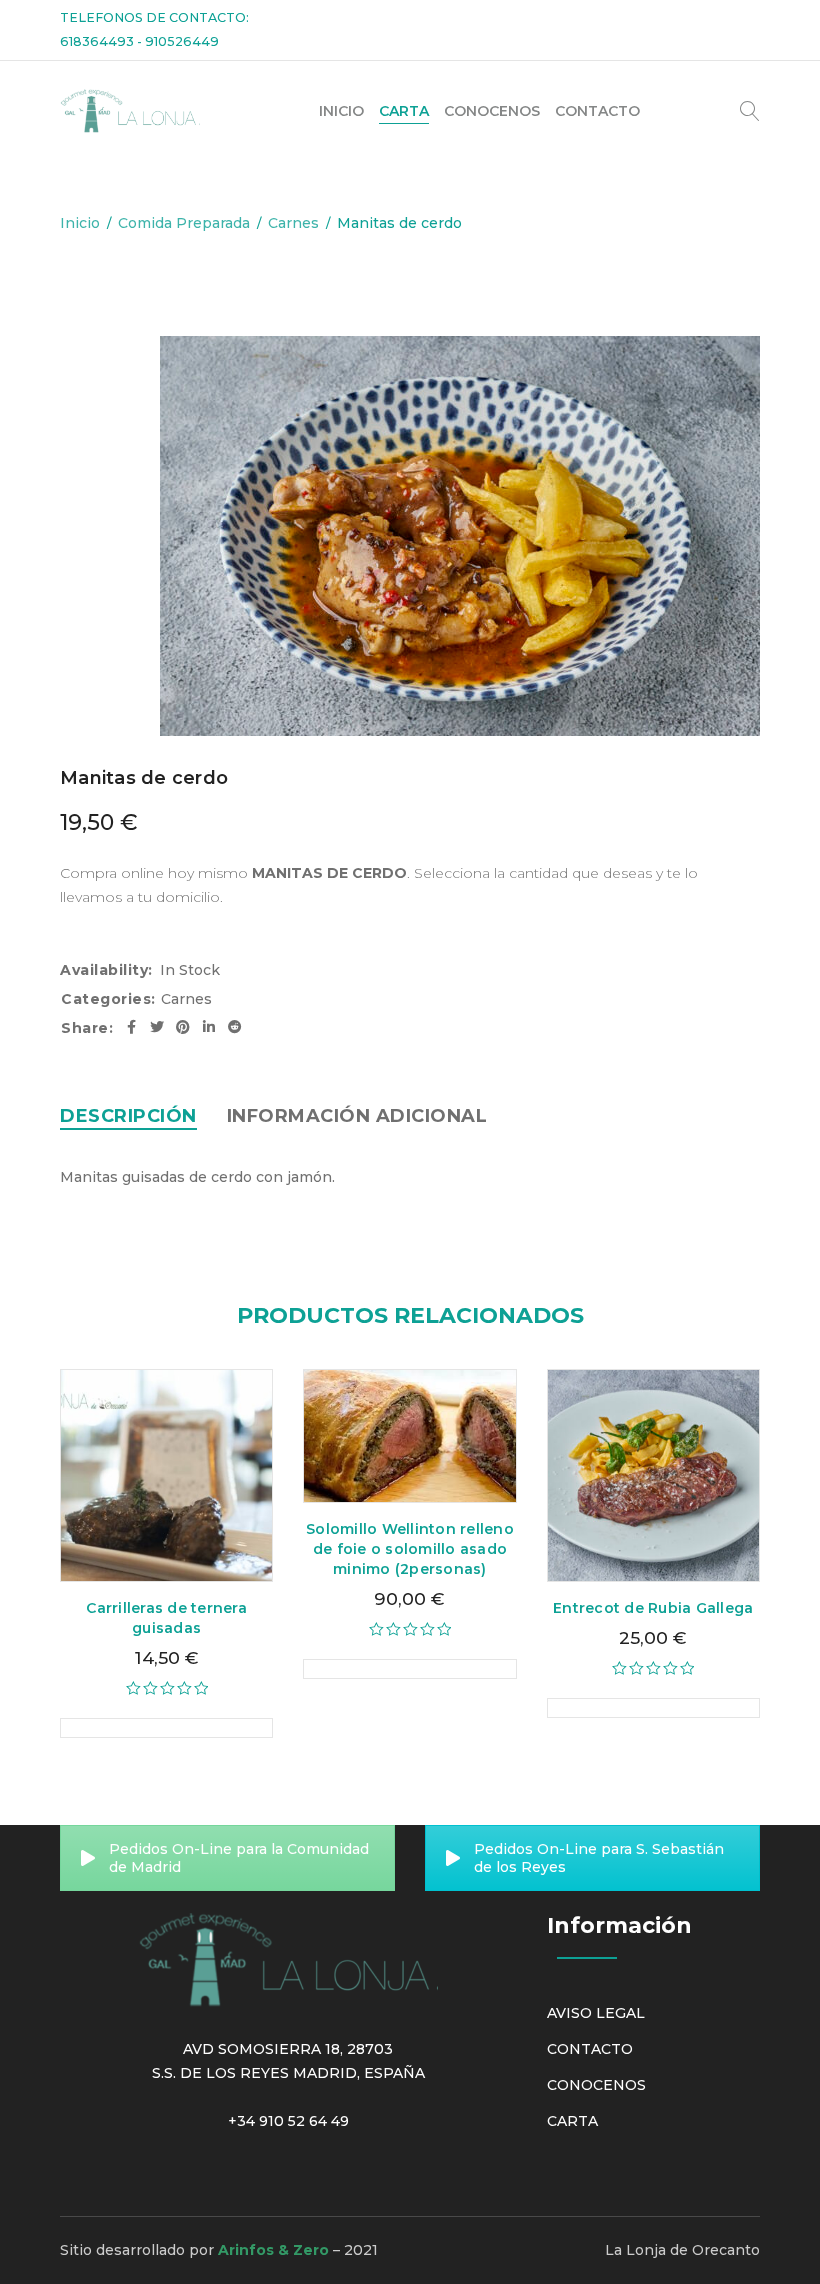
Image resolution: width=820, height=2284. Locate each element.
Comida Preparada (184, 223)
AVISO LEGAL (596, 2013)
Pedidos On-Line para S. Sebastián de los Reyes (599, 1858)
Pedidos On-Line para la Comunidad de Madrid (239, 1858)
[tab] (128, 1116)
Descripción (128, 1116)
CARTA (572, 2121)
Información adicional (357, 1116)
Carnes (293, 223)
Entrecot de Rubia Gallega (653, 1608)
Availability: (106, 970)
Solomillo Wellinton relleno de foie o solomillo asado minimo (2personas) (410, 1549)
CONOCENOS (596, 2085)
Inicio (80, 223)
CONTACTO (590, 2049)
